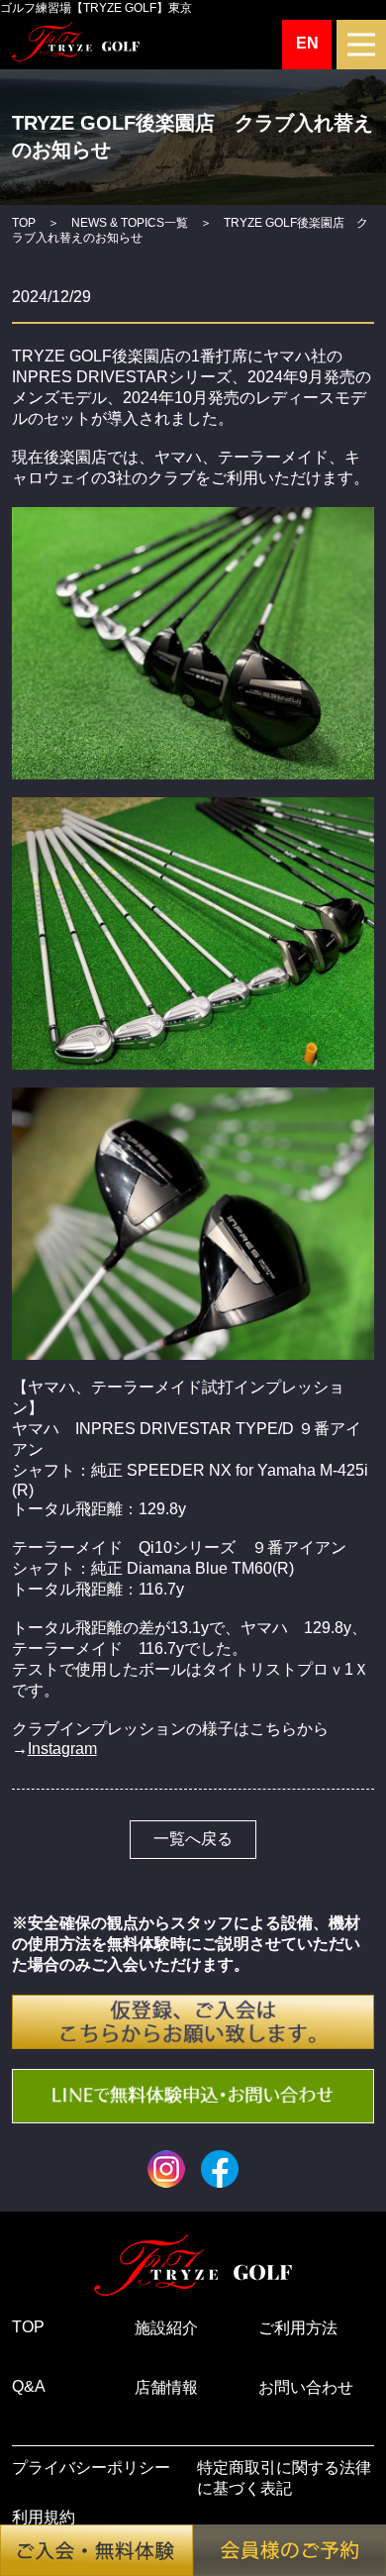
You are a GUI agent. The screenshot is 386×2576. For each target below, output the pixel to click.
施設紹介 (166, 2328)
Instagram (62, 1749)
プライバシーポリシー (91, 2468)
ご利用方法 (298, 2328)
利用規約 (44, 2517)
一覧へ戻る (193, 1839)
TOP (24, 222)
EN (307, 43)
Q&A (29, 2386)
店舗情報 (166, 2387)
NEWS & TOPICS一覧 (130, 222)
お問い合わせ (306, 2387)
